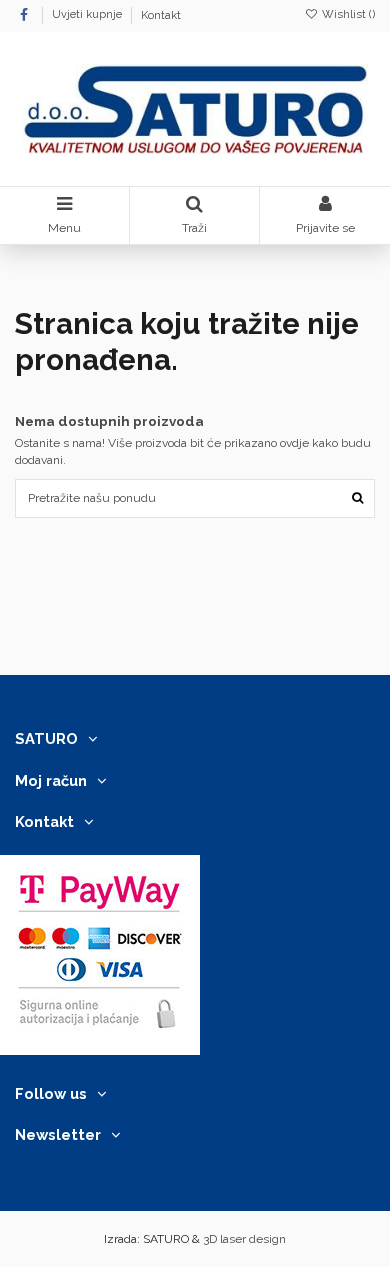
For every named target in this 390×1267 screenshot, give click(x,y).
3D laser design (244, 1239)
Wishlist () (347, 14)
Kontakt (161, 15)
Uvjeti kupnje (88, 15)
